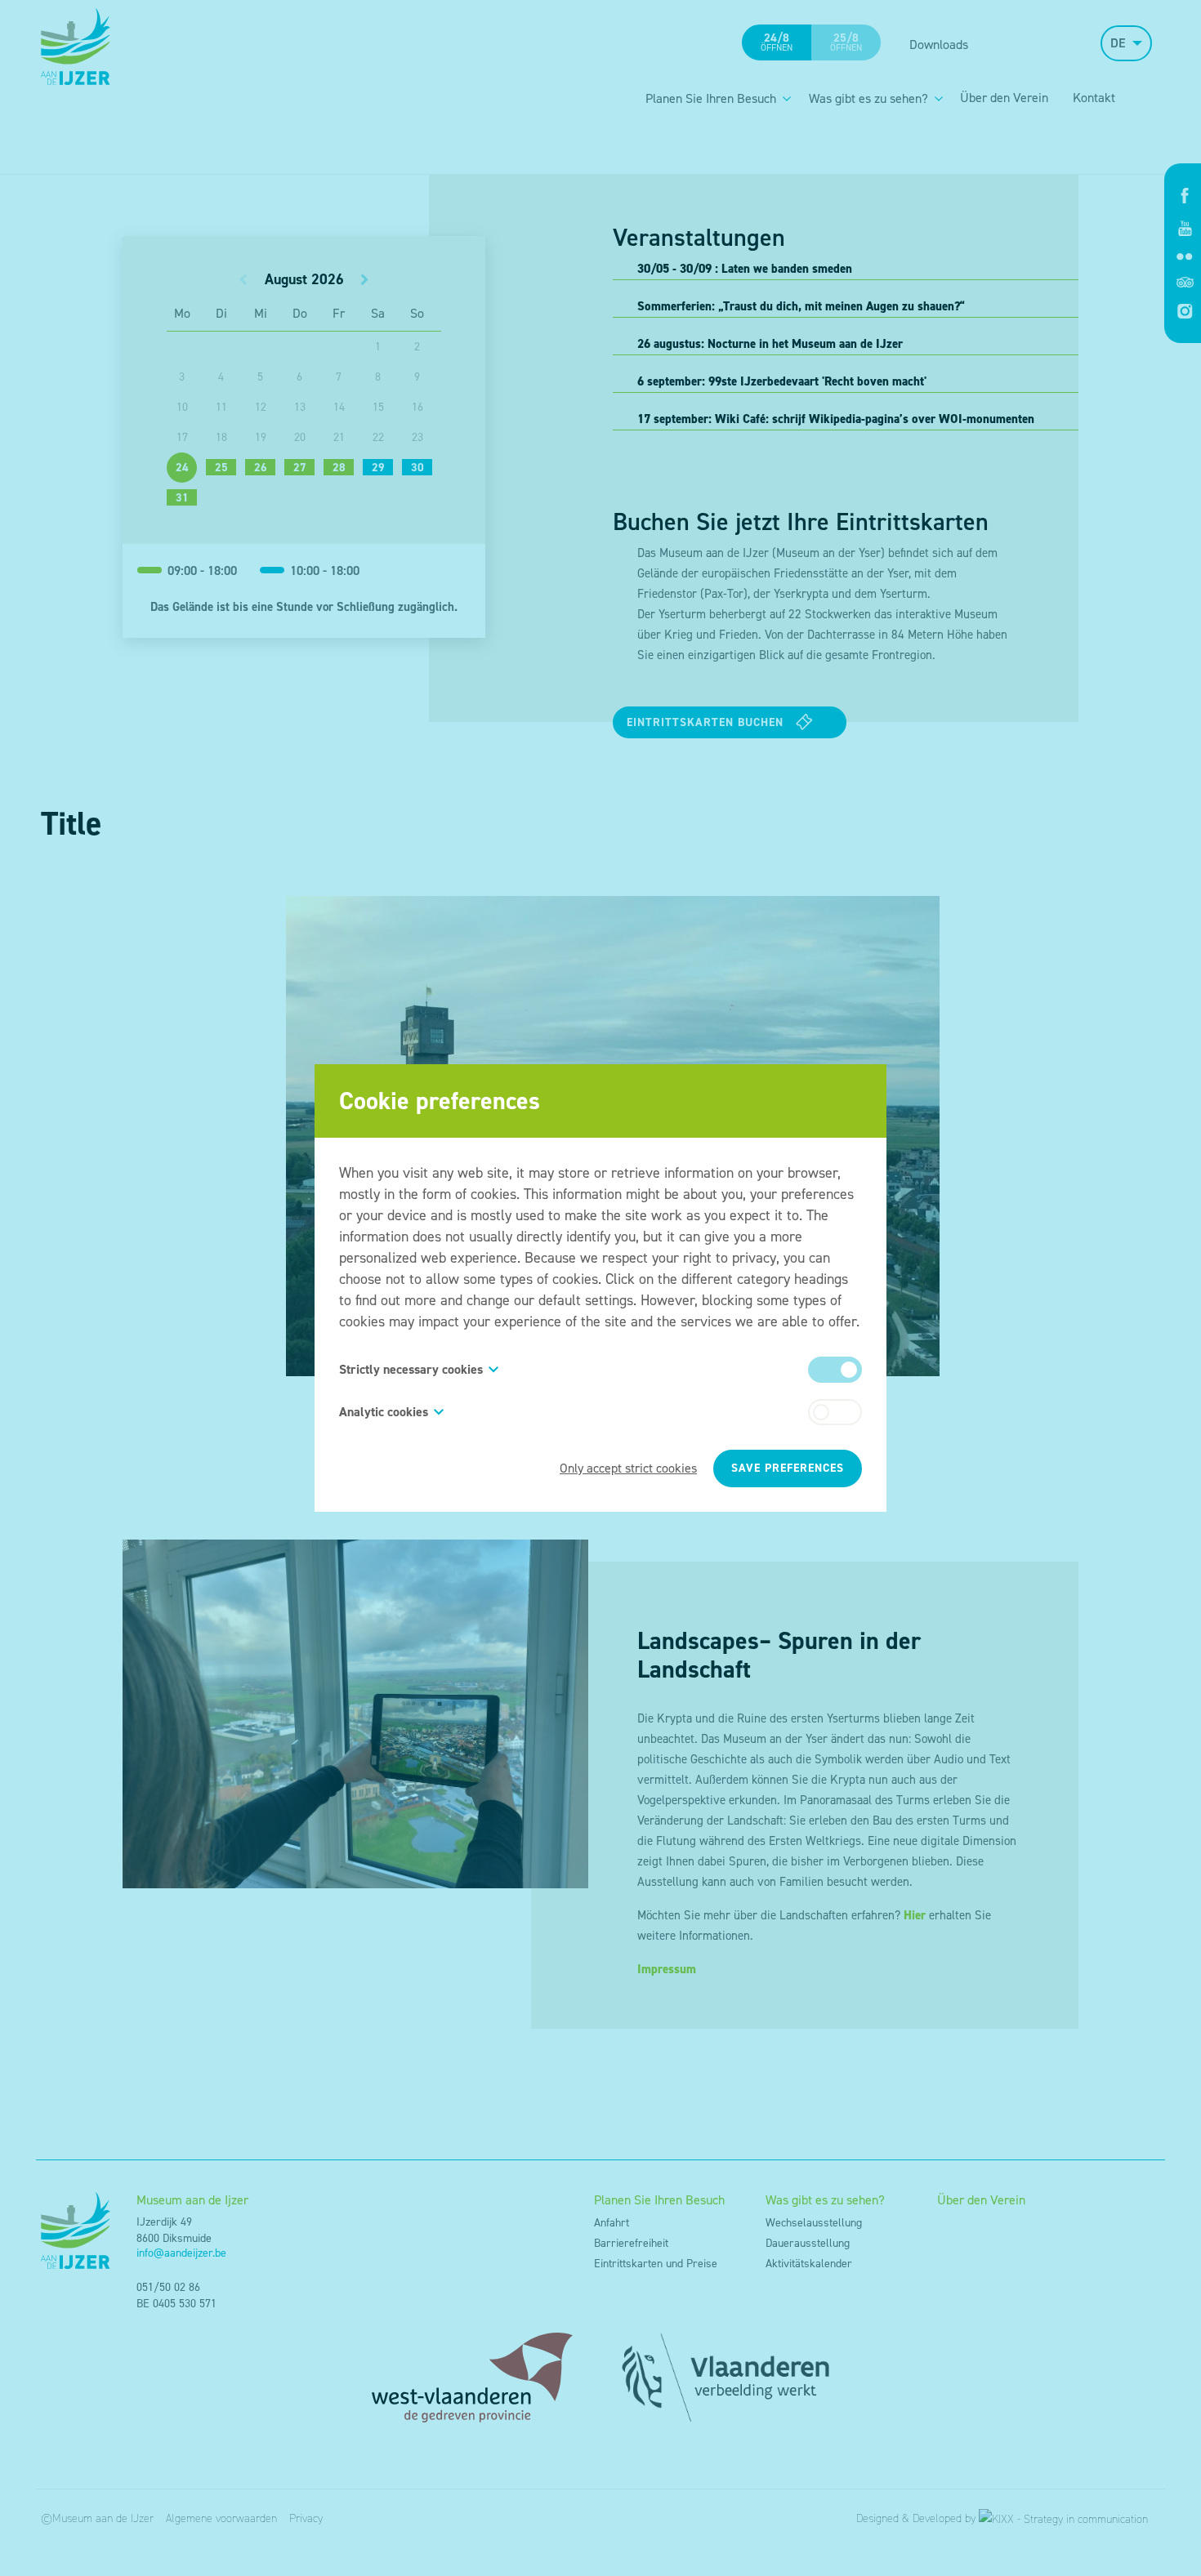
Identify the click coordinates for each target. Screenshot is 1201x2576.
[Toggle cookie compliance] (835, 1412)
